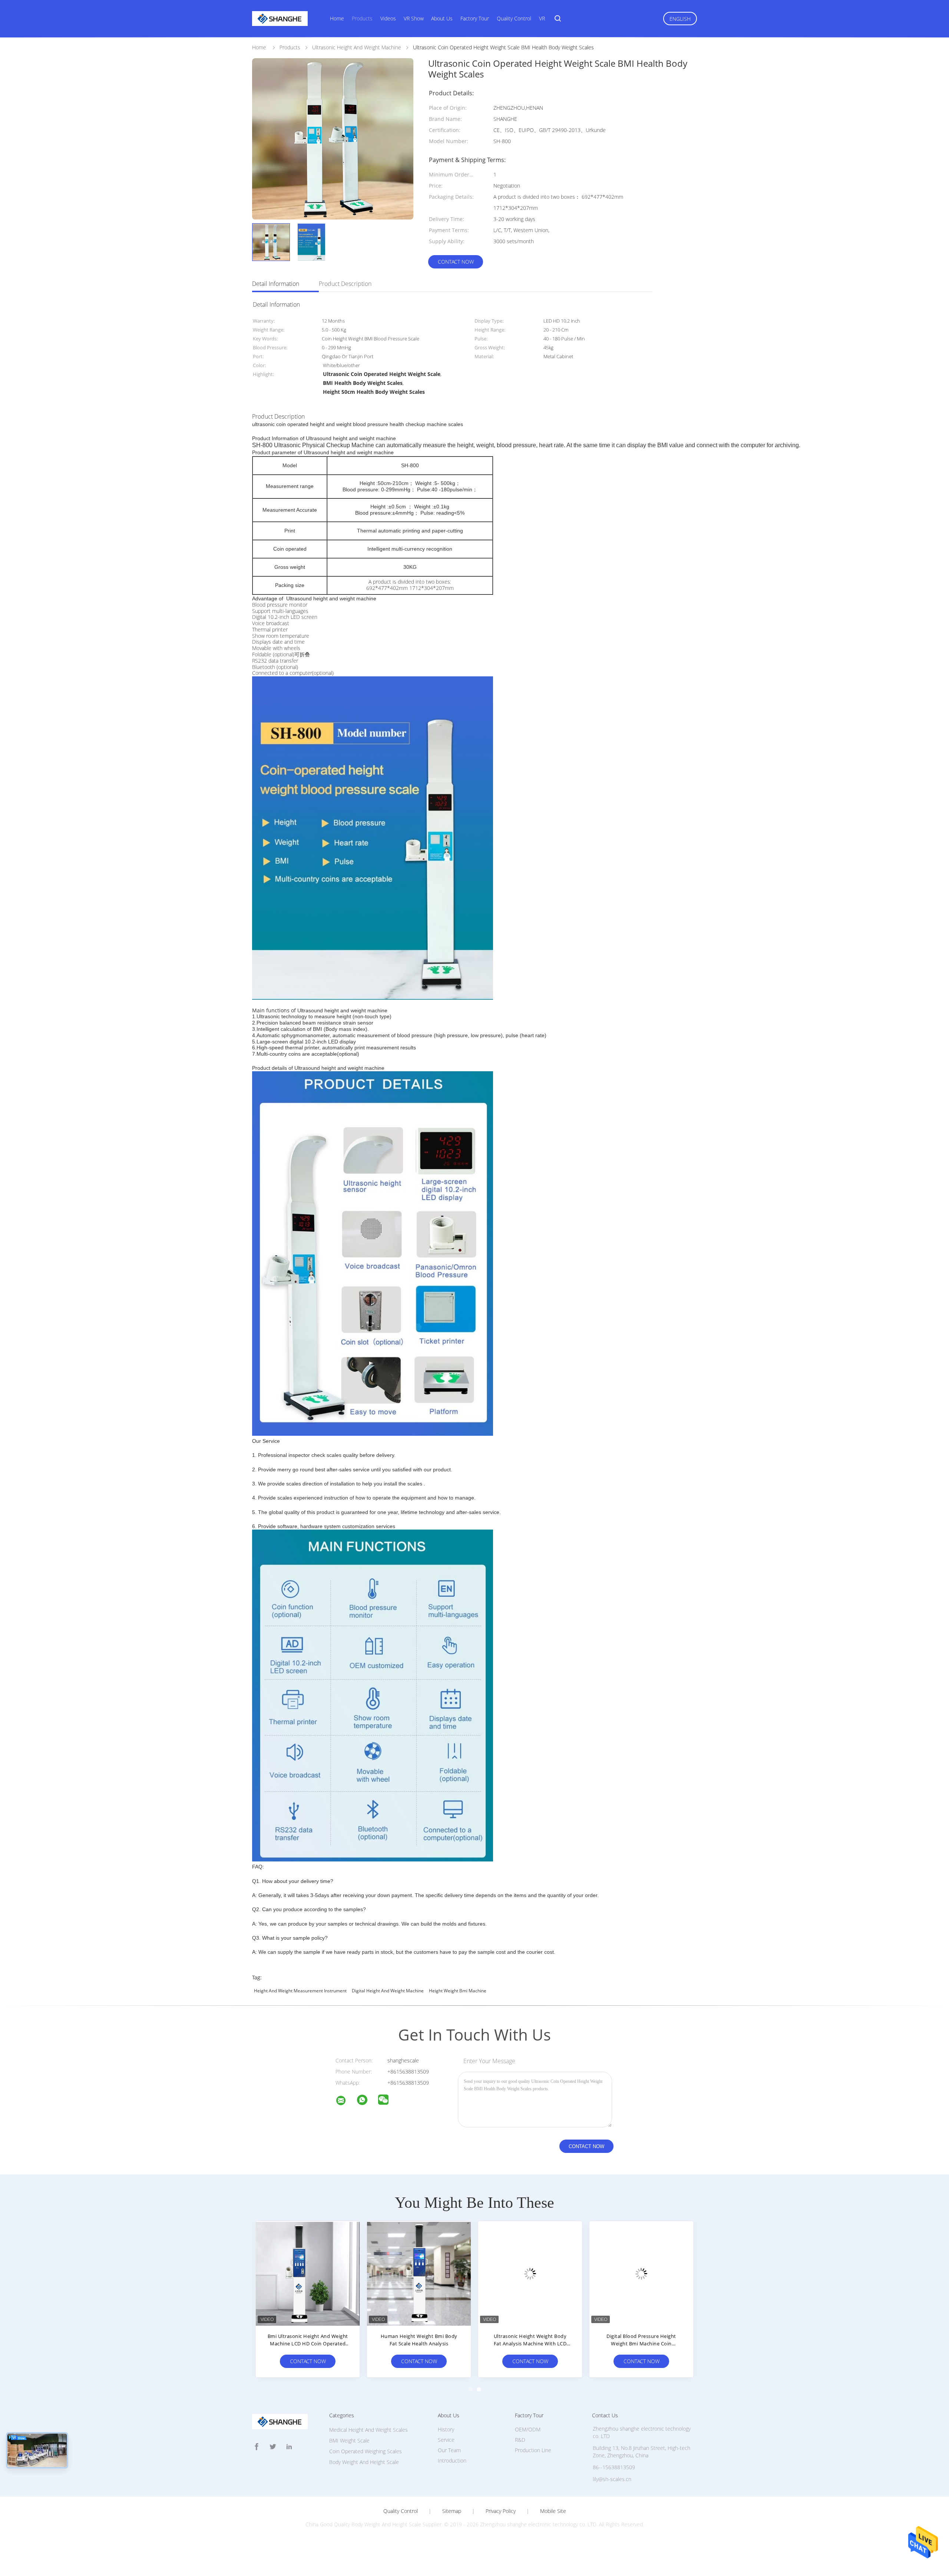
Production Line (533, 2450)
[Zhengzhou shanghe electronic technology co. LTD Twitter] (273, 2447)
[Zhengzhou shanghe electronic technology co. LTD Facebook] (257, 2447)
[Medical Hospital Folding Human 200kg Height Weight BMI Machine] (530, 2273)
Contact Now (456, 262)
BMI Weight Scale (349, 2440)
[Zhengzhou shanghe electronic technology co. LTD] (345, 2102)
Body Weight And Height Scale (364, 2462)
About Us (442, 18)
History (446, 2429)
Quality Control (514, 18)
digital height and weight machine (388, 1991)
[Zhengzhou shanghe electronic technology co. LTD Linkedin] (289, 2447)
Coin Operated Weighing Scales (366, 2451)
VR (542, 18)
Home (337, 18)
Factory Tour (475, 18)
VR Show (414, 18)
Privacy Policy (501, 2511)
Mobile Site (553, 2511)
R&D (520, 2440)
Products (362, 18)
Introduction (452, 2460)
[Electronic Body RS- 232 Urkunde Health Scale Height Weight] (308, 2273)
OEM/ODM (528, 2429)
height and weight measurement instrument (300, 1991)
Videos (388, 18)
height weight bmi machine (458, 1991)
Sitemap (452, 2511)
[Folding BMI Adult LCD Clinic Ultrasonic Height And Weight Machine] (419, 2273)
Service (446, 2440)
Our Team (449, 2450)
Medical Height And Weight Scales (368, 2430)
